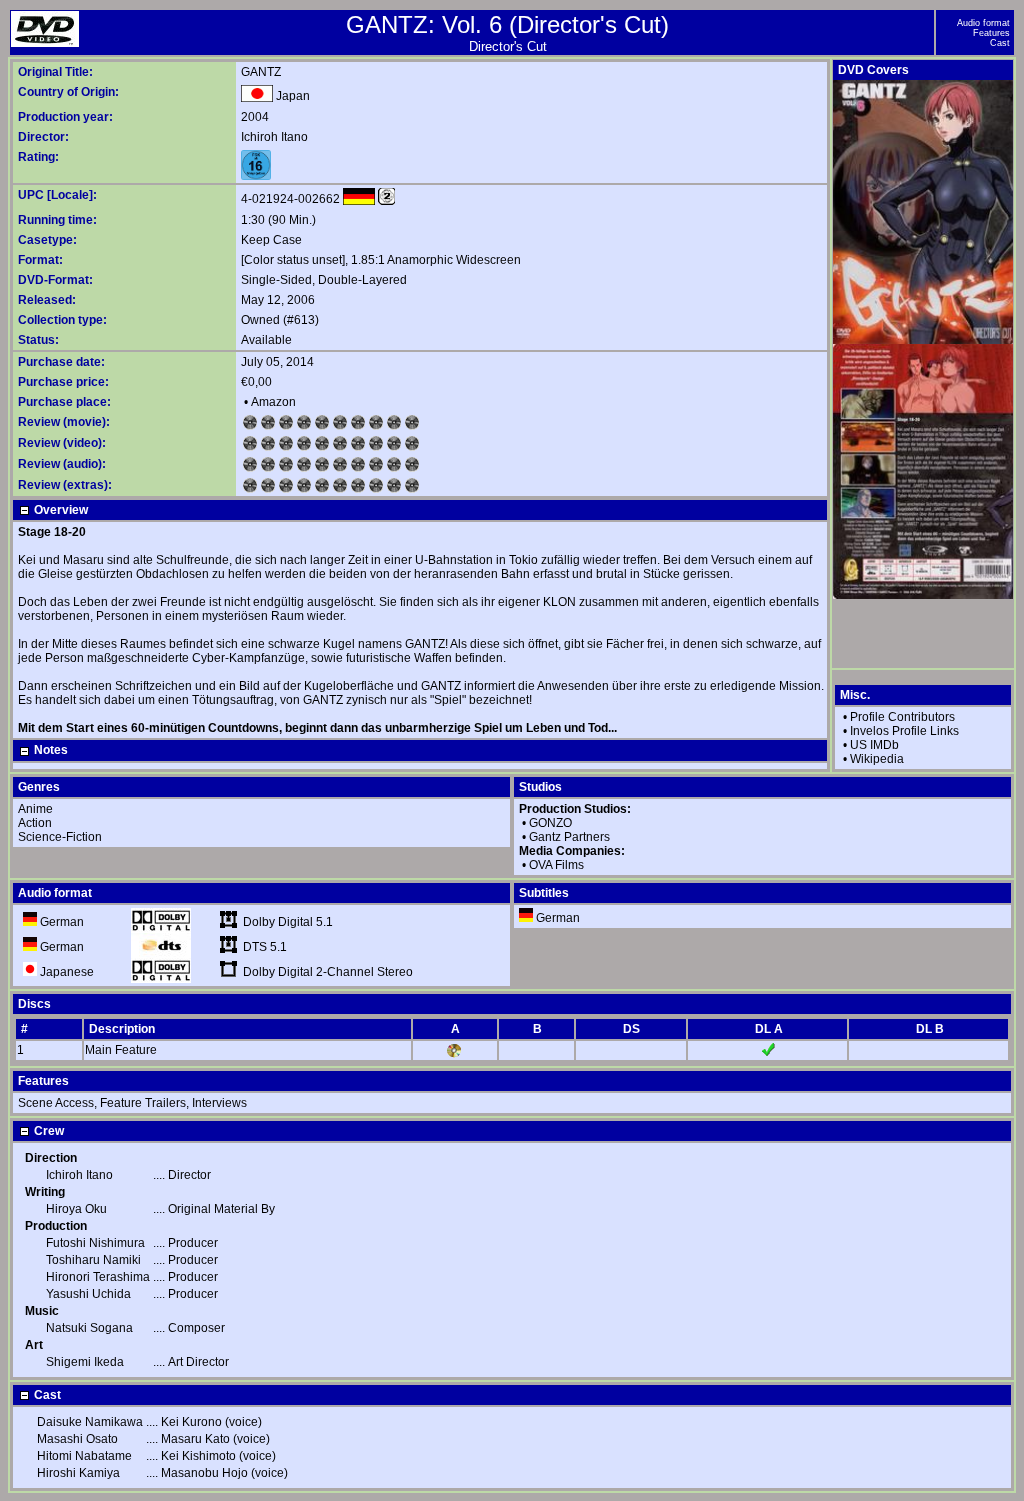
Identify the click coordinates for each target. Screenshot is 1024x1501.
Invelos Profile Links (904, 731)
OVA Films (556, 865)
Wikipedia (877, 759)
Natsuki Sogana (89, 1328)
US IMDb (874, 745)
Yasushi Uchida (88, 1294)
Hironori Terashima (98, 1277)
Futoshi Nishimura (95, 1243)
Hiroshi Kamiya (78, 1473)
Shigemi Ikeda (85, 1362)
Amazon (273, 402)
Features (991, 33)
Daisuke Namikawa (90, 1422)
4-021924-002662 (290, 199)
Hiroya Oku (76, 1209)
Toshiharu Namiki (93, 1260)
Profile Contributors (902, 717)
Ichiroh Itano (274, 137)
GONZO (550, 823)
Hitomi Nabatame (84, 1456)
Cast (1000, 43)
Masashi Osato (77, 1439)
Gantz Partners (569, 837)
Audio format (983, 23)
